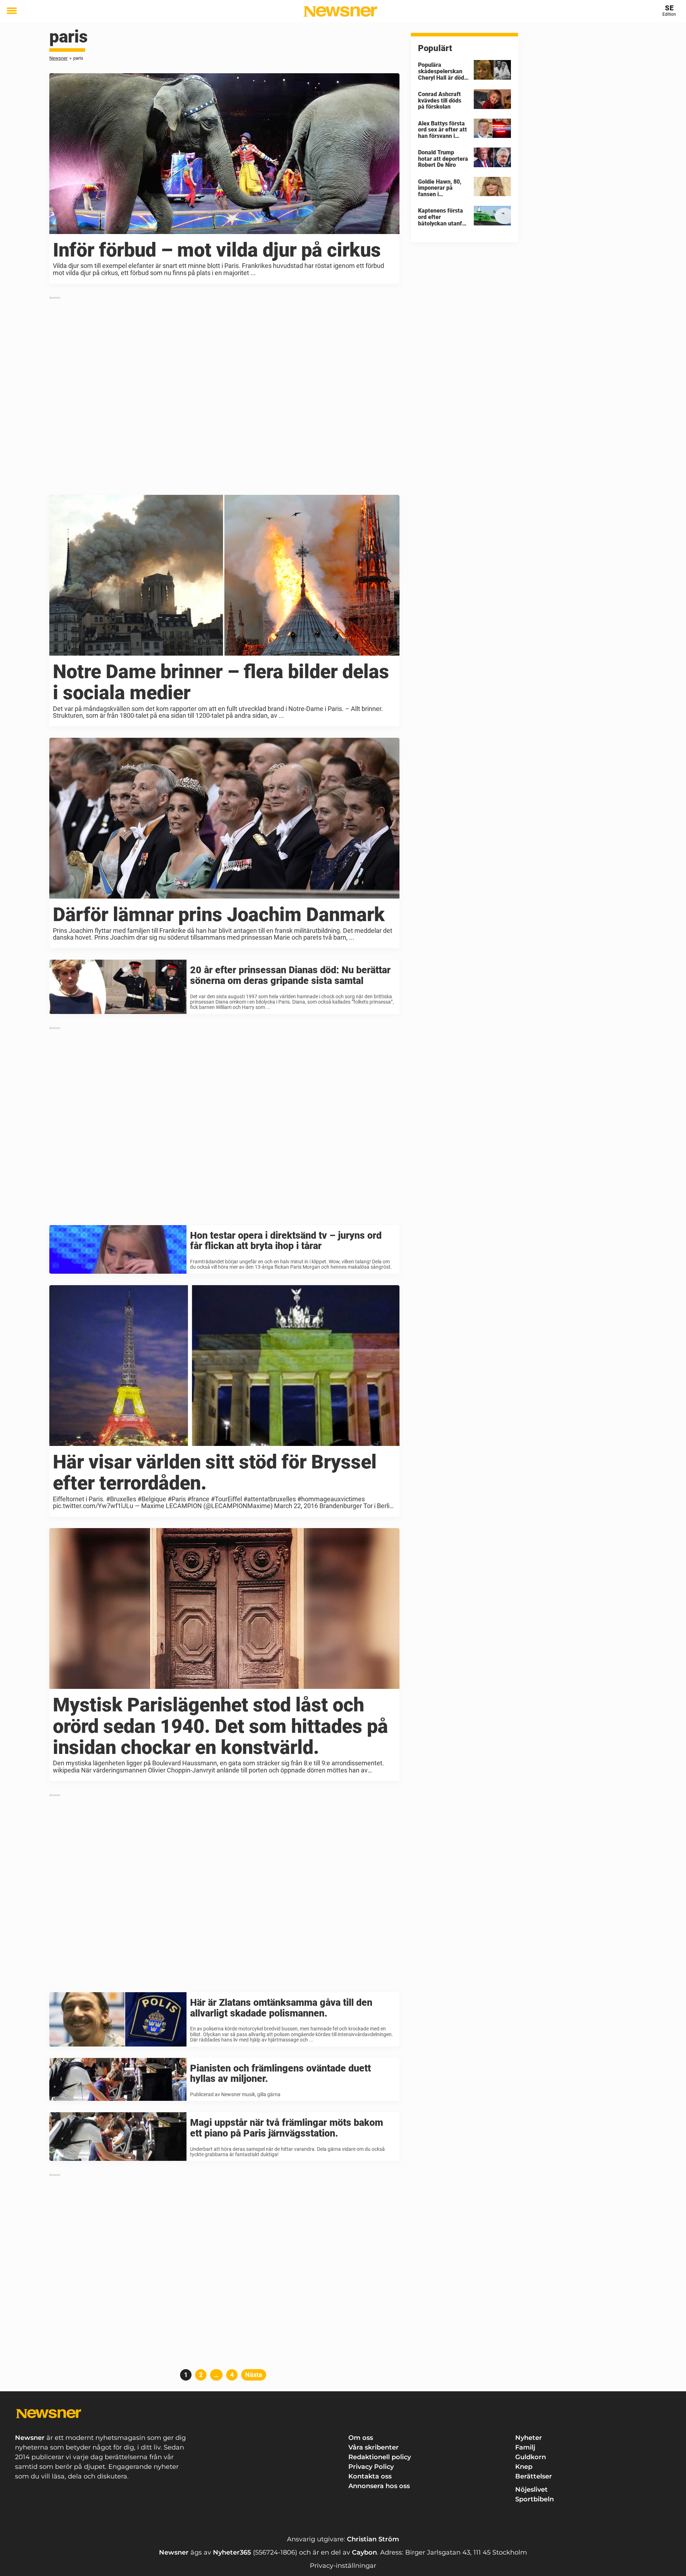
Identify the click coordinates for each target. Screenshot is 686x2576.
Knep (524, 2467)
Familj (525, 2447)
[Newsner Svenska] (340, 11)
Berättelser (534, 2476)
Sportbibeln (535, 2499)
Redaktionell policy (380, 2457)
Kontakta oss (370, 2476)
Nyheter (529, 2438)
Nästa (254, 2375)
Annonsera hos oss (379, 2486)
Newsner (58, 58)
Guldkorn (531, 2457)
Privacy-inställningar (343, 2566)
